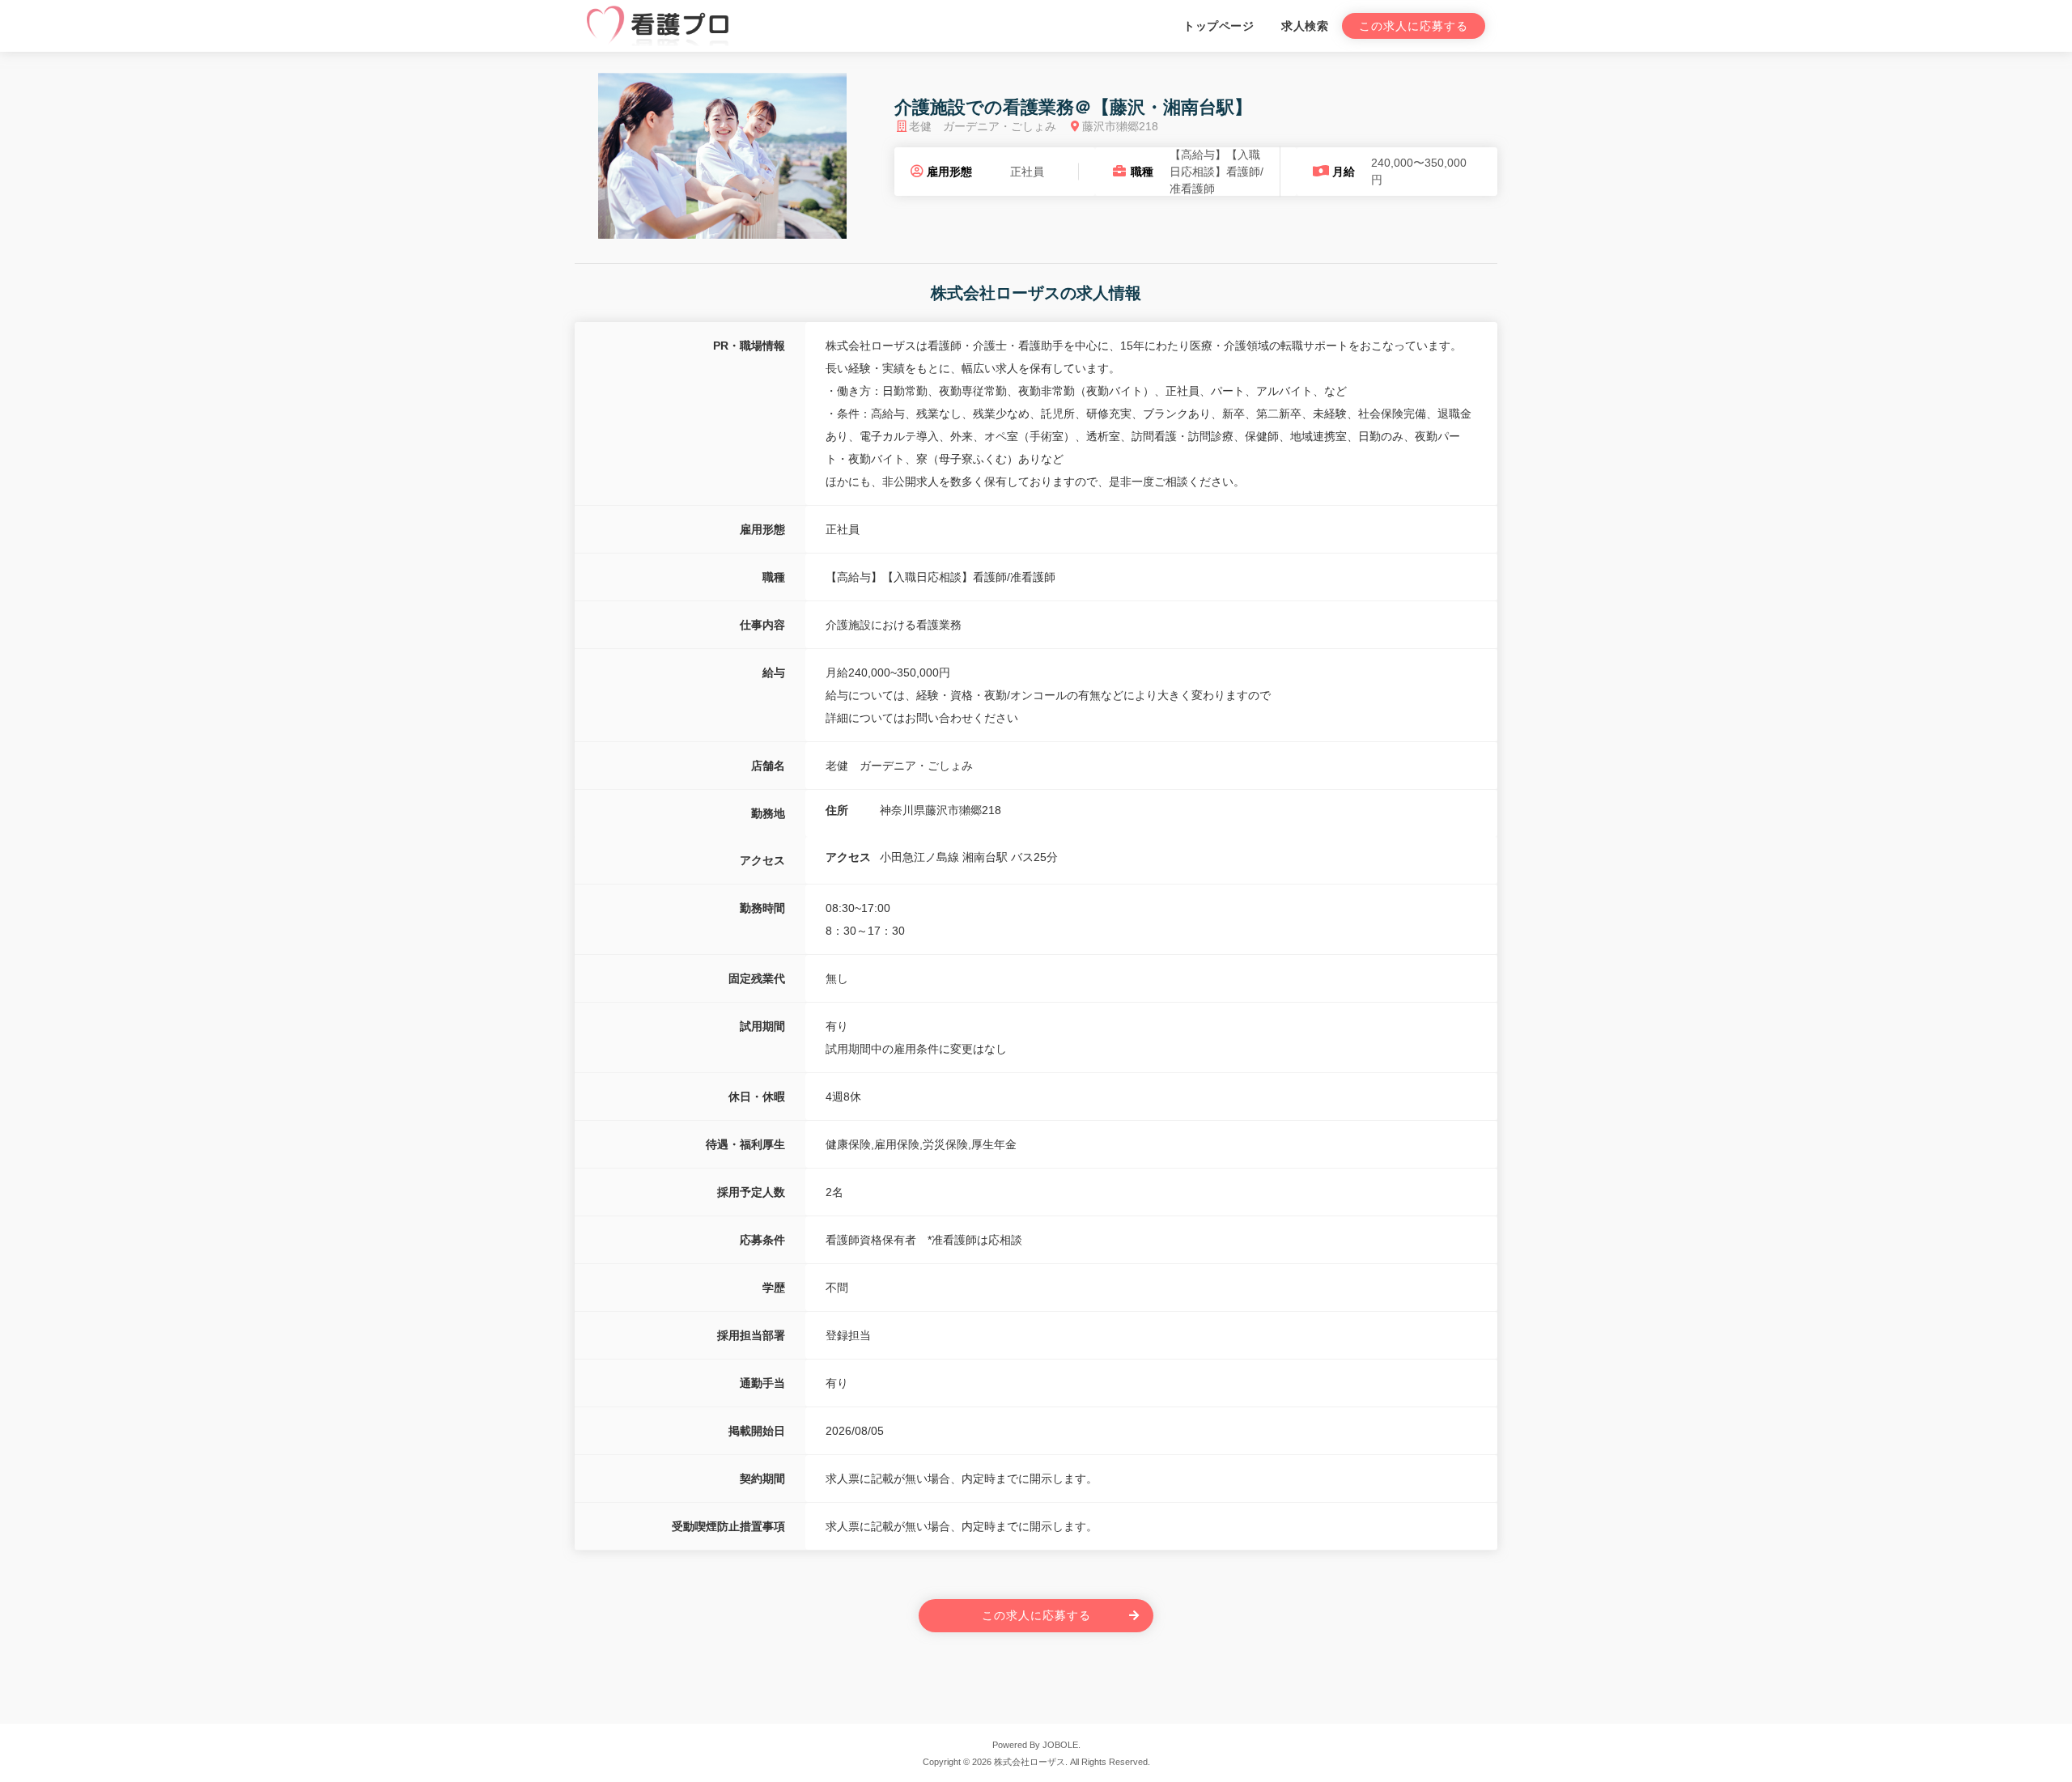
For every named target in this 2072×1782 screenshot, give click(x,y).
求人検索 (1305, 26)
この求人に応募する (1414, 26)
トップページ (1219, 26)
